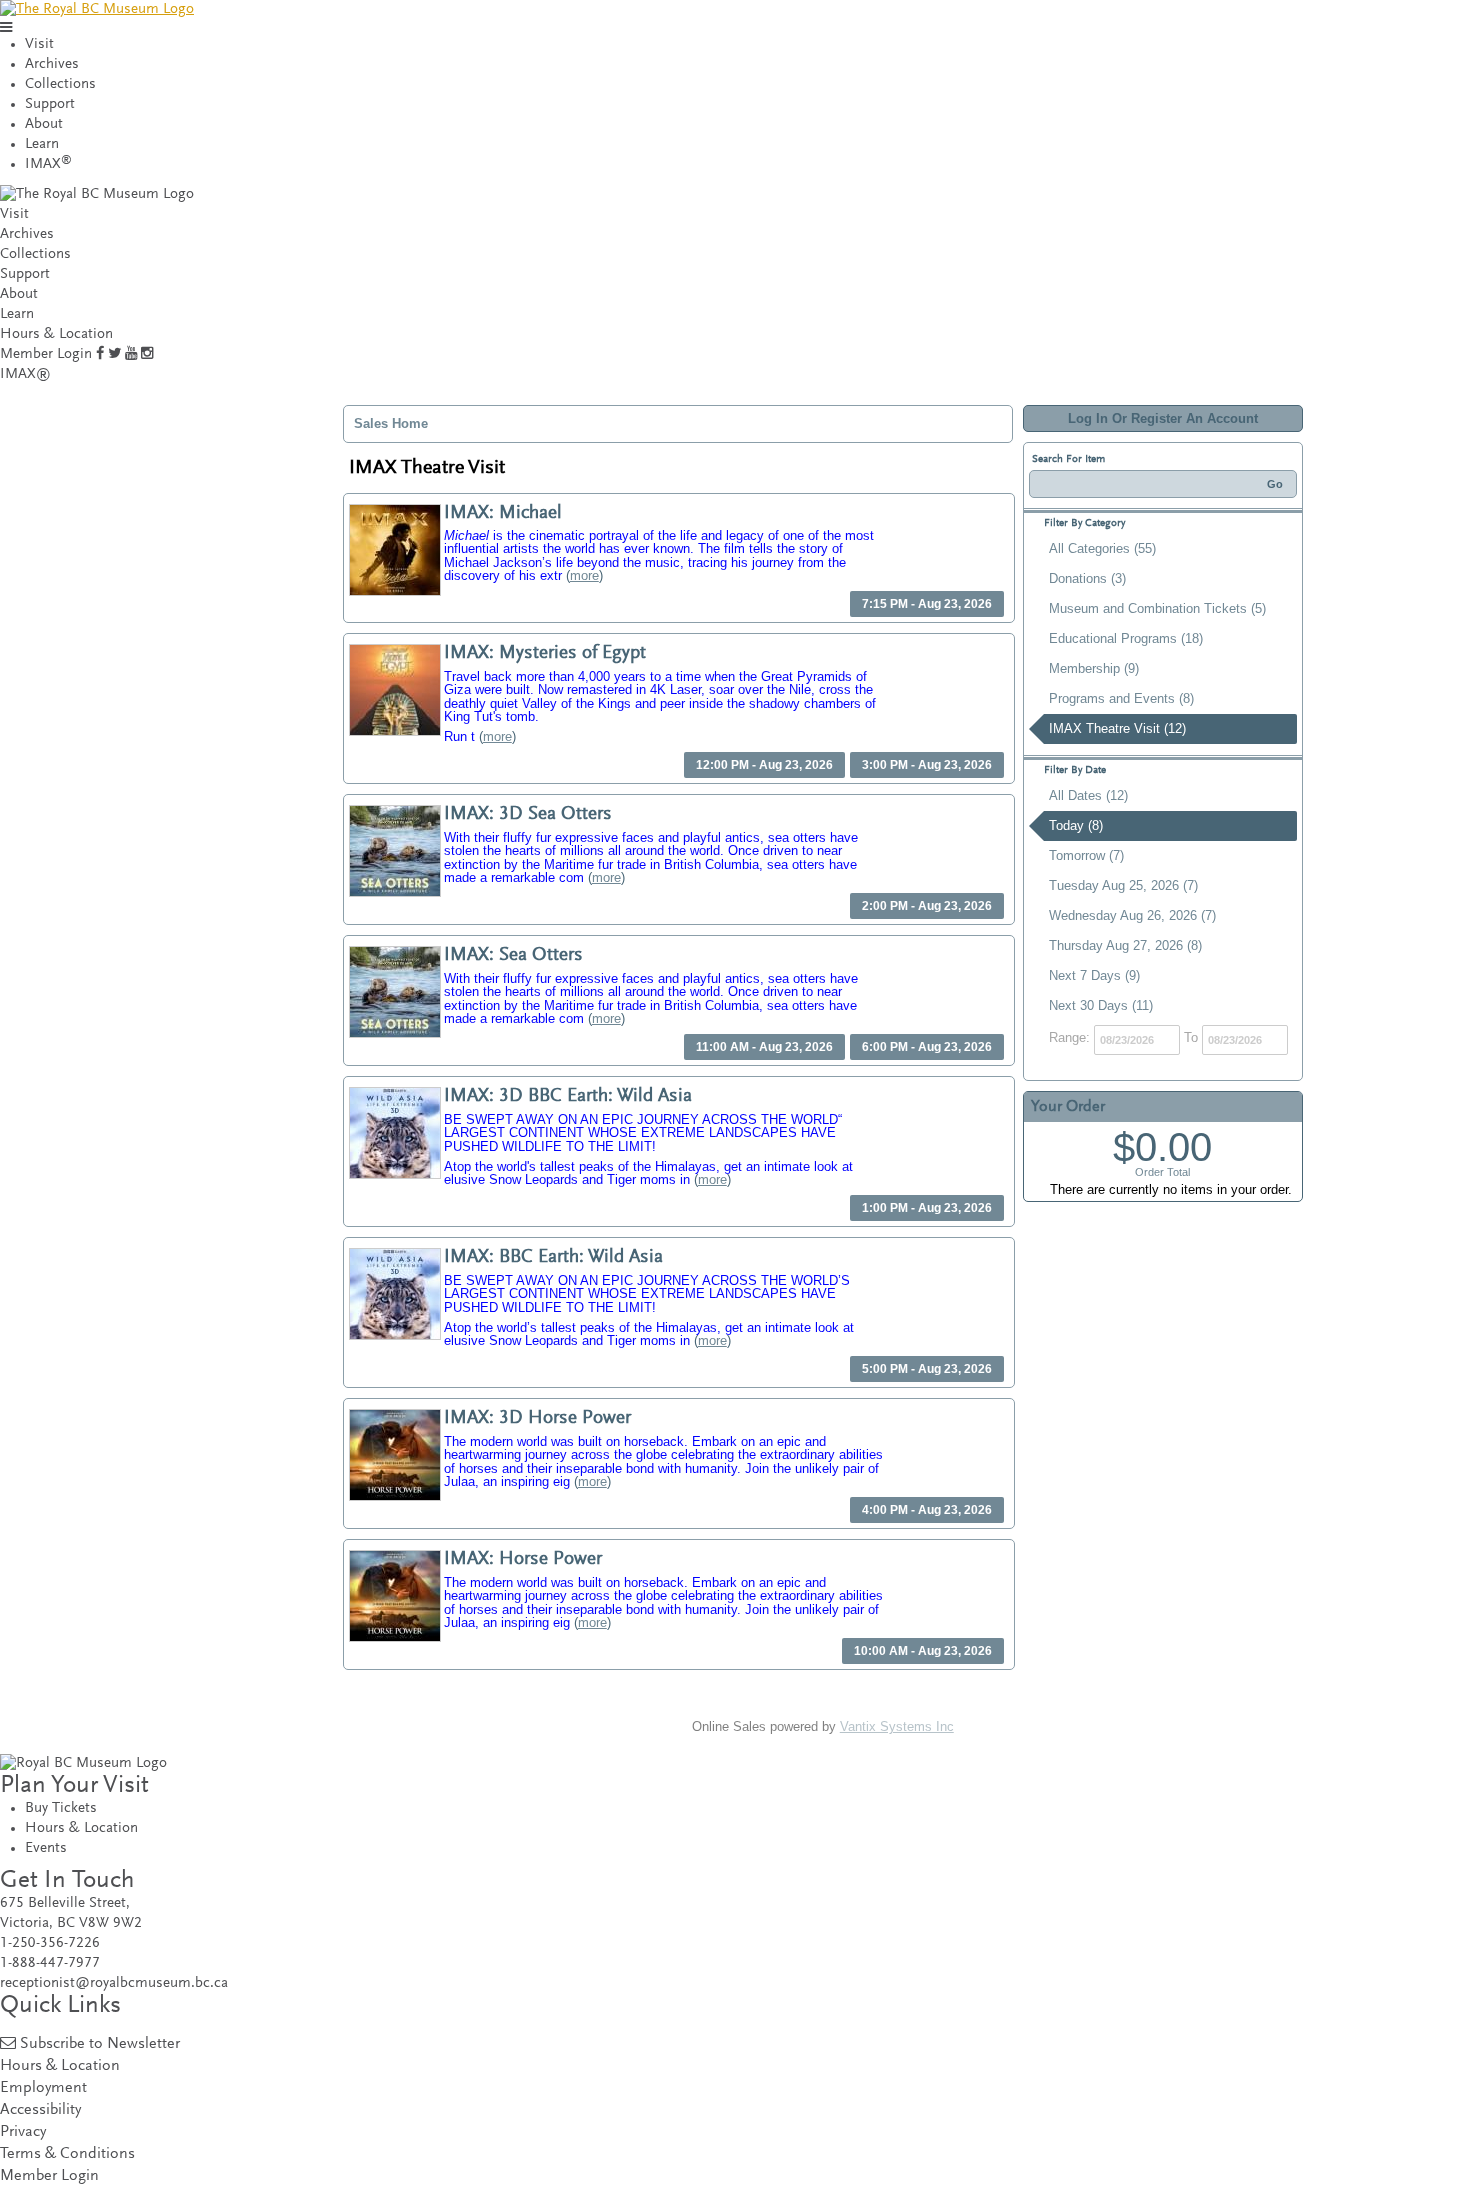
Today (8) (1076, 825)
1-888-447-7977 (50, 1963)
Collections (60, 84)
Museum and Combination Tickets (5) (1157, 608)
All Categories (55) (1102, 548)
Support (50, 104)
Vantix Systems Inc (897, 1726)
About (44, 124)
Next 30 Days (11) (1101, 1005)
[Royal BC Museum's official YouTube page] (131, 354)
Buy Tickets (61, 1808)
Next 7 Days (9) (1094, 975)
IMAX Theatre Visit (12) (1117, 728)
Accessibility (40, 2110)
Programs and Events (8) (1121, 698)
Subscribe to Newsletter (100, 2044)
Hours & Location (56, 334)
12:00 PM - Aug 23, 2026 (764, 765)
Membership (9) (1094, 668)
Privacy (23, 2132)
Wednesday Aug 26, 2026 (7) (1132, 915)
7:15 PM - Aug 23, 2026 (927, 604)
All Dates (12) (1088, 795)
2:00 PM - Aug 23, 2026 (927, 906)
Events (46, 1848)
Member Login (46, 354)
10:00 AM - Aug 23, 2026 (923, 1651)
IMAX (48, 164)
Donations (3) (1087, 578)
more (584, 575)
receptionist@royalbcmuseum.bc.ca (114, 1983)
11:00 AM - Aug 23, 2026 (764, 1047)
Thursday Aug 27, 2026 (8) (1125, 945)
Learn (42, 144)
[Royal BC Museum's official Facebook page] (100, 354)
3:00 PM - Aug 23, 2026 (927, 765)
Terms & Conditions (67, 2154)
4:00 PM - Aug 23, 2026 (927, 1510)
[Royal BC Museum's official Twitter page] (114, 354)
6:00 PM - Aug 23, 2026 (927, 1047)
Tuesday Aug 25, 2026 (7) (1123, 885)
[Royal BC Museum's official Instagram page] (147, 354)
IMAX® (25, 374)
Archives (52, 64)
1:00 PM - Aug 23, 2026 (927, 1208)
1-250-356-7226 (50, 1943)
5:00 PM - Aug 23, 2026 (927, 1369)
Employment (43, 2088)
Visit (39, 44)
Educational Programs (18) (1126, 638)
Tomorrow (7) (1086, 855)
